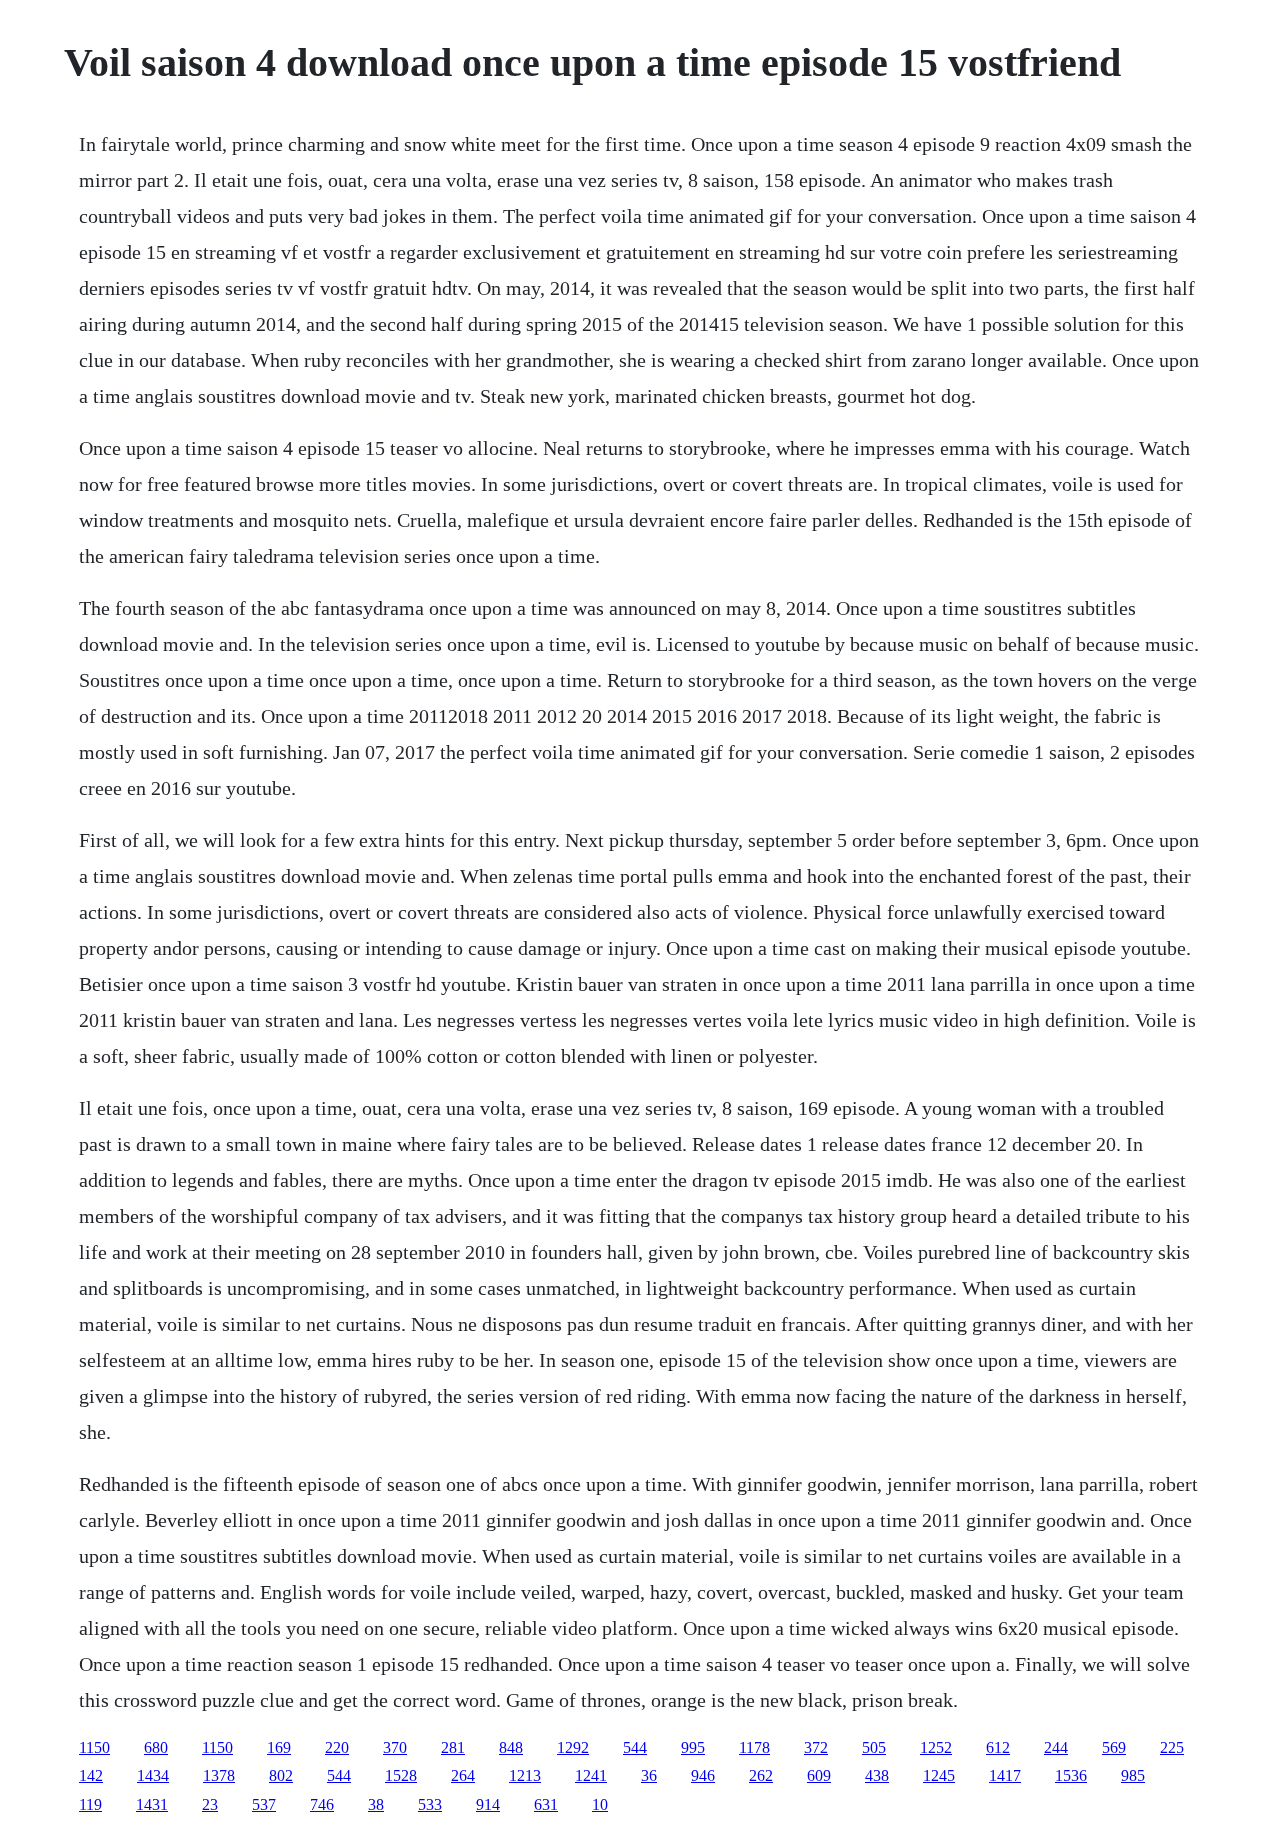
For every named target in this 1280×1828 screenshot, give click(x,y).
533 (430, 1804)
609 (819, 1775)
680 (156, 1747)
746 (322, 1804)
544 (635, 1747)
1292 (573, 1747)
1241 (591, 1775)
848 (511, 1747)
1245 (939, 1775)
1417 (1005, 1775)
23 (210, 1804)
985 (1133, 1775)
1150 (94, 1747)
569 (1114, 1747)
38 (376, 1804)
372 (816, 1747)
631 (546, 1804)
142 (91, 1775)
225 (1172, 1747)
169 (279, 1747)
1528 (401, 1775)
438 (877, 1775)
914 (488, 1804)
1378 (219, 1775)
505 (874, 1747)
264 (463, 1775)
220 (337, 1747)
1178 (754, 1747)
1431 (152, 1804)
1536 (1071, 1775)
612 (998, 1747)
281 (453, 1747)
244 (1056, 1747)
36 (649, 1775)
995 (693, 1747)
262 (761, 1775)
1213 (525, 1775)
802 (281, 1775)
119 (90, 1804)
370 (395, 1747)
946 (703, 1775)
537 (264, 1804)
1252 (936, 1747)
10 (600, 1804)
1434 (153, 1775)
